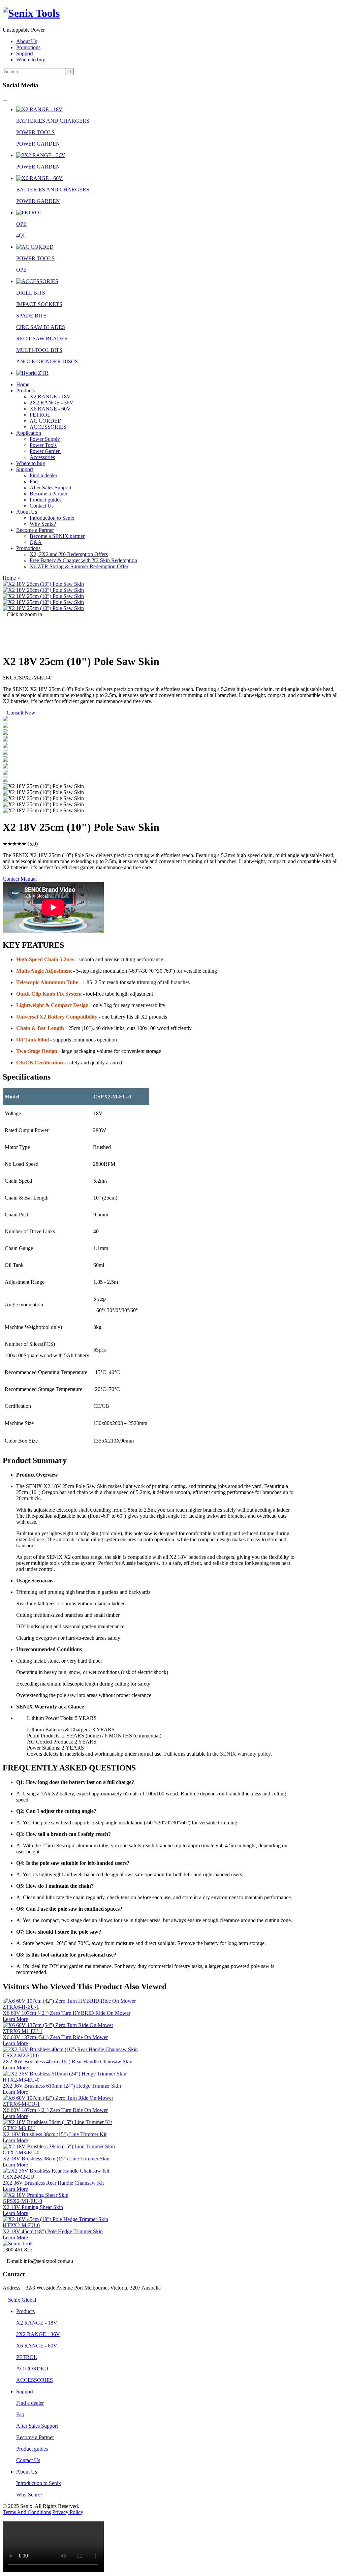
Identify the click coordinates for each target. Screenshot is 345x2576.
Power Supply (45, 439)
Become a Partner (49, 494)
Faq (34, 481)
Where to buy (31, 59)
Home (23, 384)
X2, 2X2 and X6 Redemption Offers (69, 554)
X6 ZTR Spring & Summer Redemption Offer (79, 566)
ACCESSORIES (48, 427)
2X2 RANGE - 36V (52, 403)
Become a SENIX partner (57, 536)
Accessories (42, 457)
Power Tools (43, 445)
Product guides (45, 500)
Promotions (28, 47)
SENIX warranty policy (245, 1754)
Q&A (36, 542)
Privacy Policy (68, 2512)
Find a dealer (43, 475)
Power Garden (45, 451)
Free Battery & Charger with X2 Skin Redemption (83, 560)
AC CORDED (46, 421)
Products (25, 390)
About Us (27, 41)
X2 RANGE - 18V (50, 397)
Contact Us (42, 506)
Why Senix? (43, 524)
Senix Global (22, 2300)
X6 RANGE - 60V (50, 409)
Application (29, 433)
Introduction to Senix (52, 518)
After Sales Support (51, 488)
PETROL (40, 415)
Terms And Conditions (27, 2512)
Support (25, 53)
